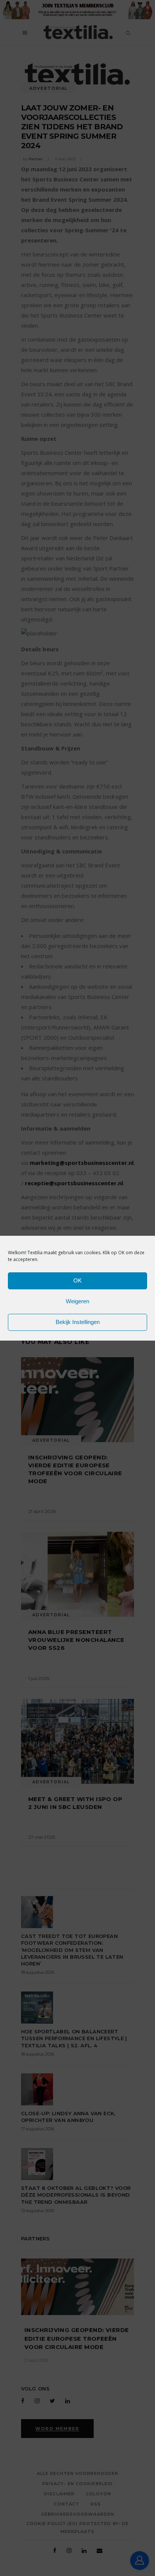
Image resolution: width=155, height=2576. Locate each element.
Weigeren (77, 1301)
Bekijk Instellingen (78, 1322)
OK (77, 1280)
